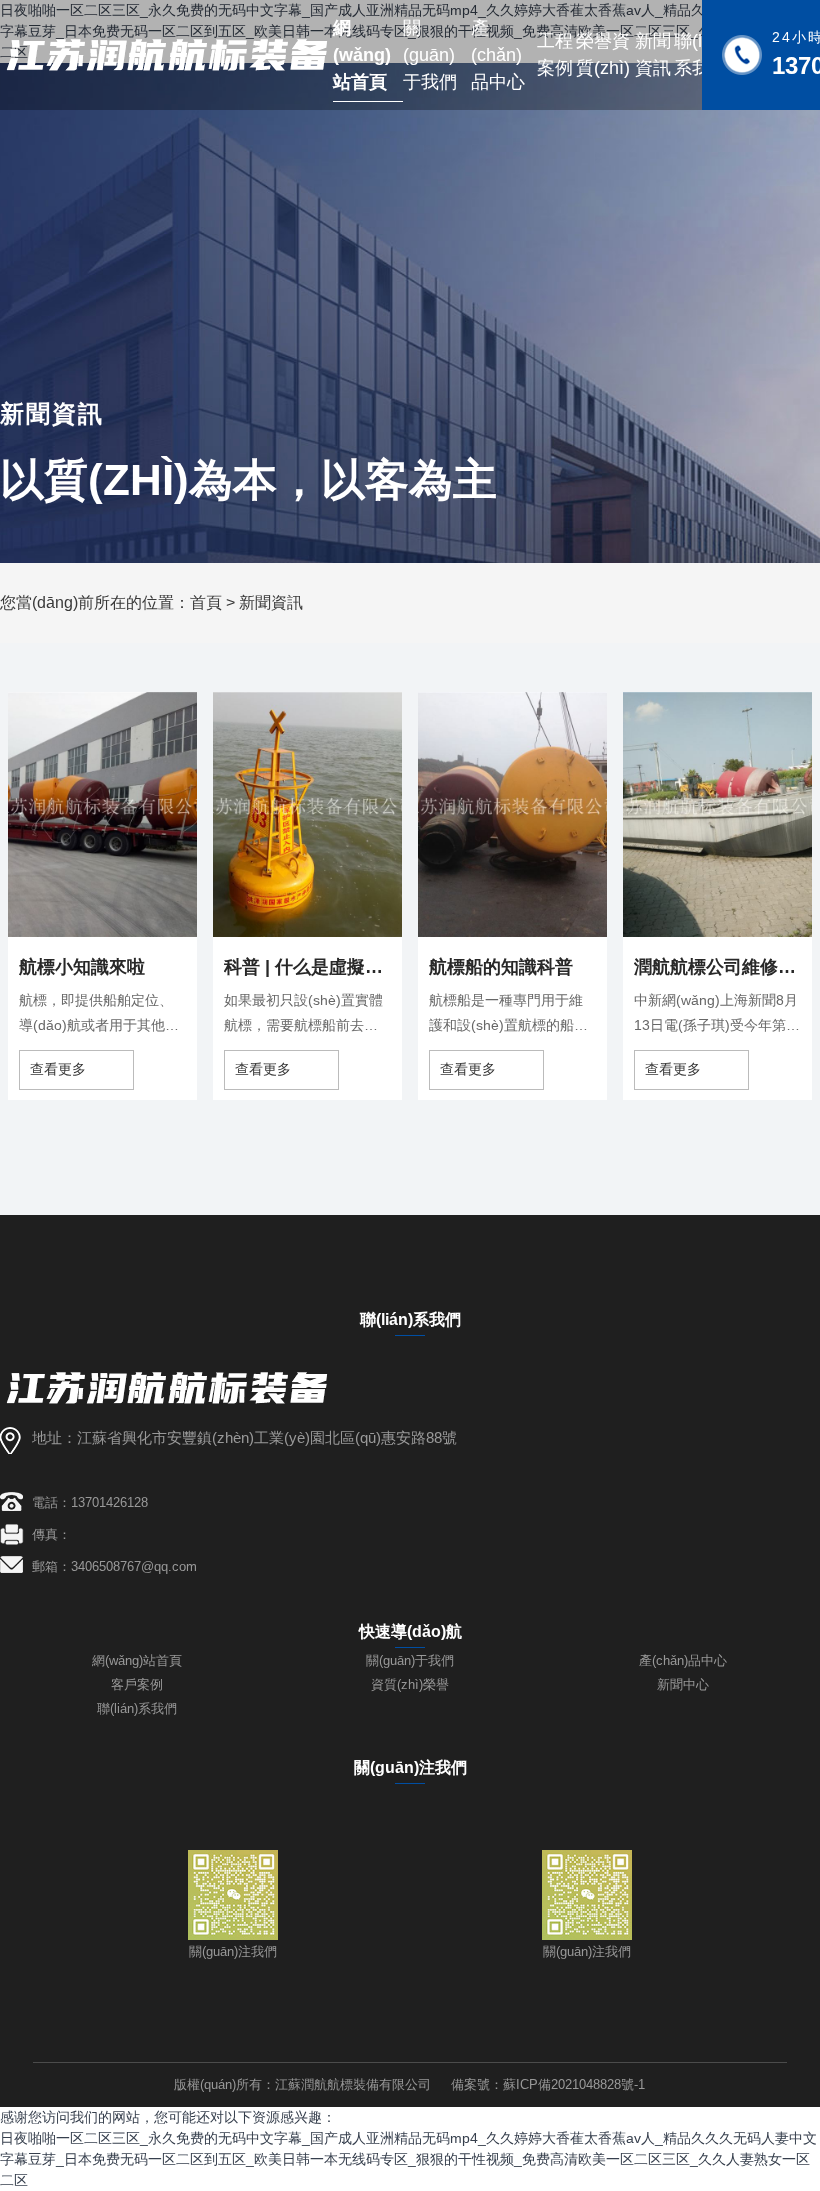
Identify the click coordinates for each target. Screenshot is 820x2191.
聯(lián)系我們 (137, 1708)
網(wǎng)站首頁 (362, 55)
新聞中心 (683, 1684)
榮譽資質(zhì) (603, 54)
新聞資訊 (271, 602)
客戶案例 (137, 1684)
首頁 (206, 602)
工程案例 (555, 54)
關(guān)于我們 (430, 55)
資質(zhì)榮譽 (410, 1684)
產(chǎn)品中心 (498, 55)
